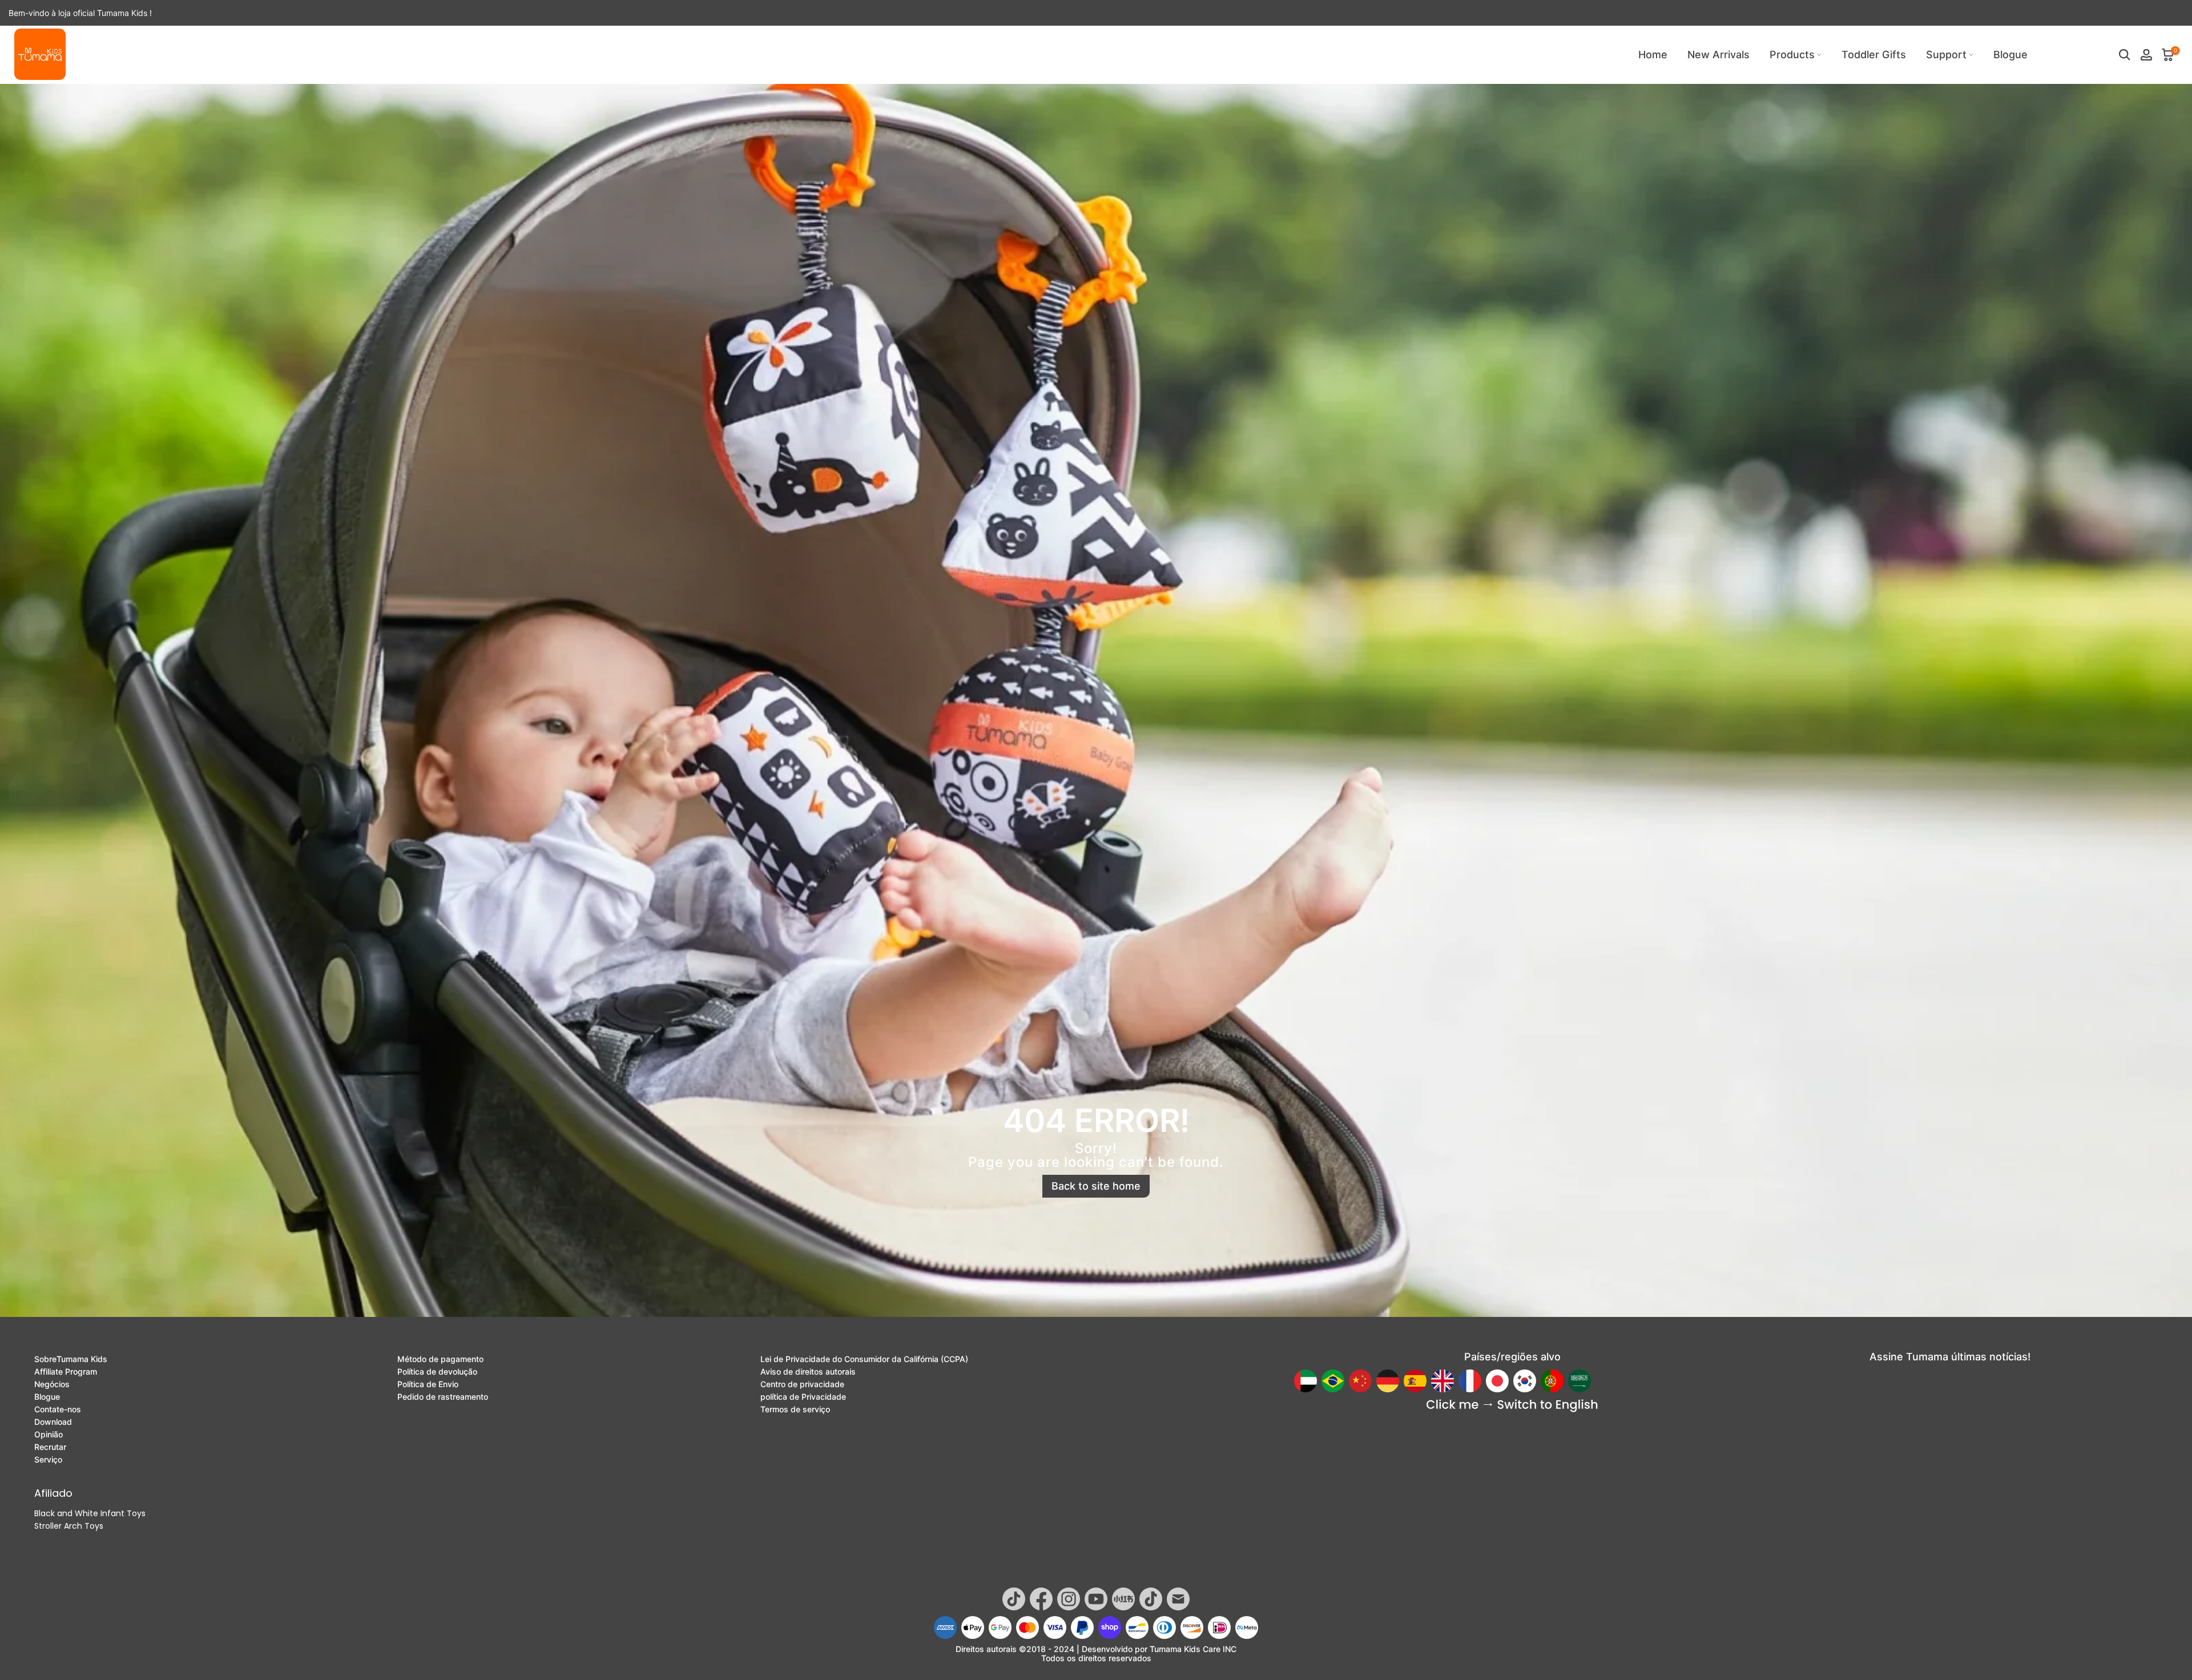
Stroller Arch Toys (69, 1526)
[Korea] (1525, 1381)
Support (1946, 55)
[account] (2146, 55)
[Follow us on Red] (1123, 1599)
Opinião (49, 1435)
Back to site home (1096, 1186)
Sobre (71, 1359)
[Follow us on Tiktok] (1014, 1599)
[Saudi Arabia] (1579, 1381)
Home (1653, 55)
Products (1792, 55)
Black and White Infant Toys (90, 1513)
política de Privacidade (803, 1397)
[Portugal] (1552, 1381)
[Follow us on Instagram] (1069, 1599)
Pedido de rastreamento (443, 1397)
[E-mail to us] (1178, 1599)
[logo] (40, 54)
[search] (2125, 55)
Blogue (2010, 55)
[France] (1470, 1381)
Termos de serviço (795, 1409)
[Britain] (1442, 1381)
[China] (1360, 1381)
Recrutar (50, 1447)
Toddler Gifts (1874, 55)
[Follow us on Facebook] (1041, 1599)
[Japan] (1497, 1381)
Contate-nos (58, 1409)
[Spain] (1415, 1381)
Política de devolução (437, 1372)
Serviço (48, 1460)
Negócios (52, 1384)
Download (53, 1422)
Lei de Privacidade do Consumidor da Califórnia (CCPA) (864, 1359)
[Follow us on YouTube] (1096, 1599)
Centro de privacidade (802, 1384)
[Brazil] (1333, 1381)
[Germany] (1388, 1381)
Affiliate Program (66, 1372)
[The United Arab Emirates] (1305, 1381)
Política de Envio (428, 1384)
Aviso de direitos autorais (808, 1372)
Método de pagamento (440, 1359)
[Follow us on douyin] (1151, 1599)
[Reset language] (1512, 1406)
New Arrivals (1718, 55)
